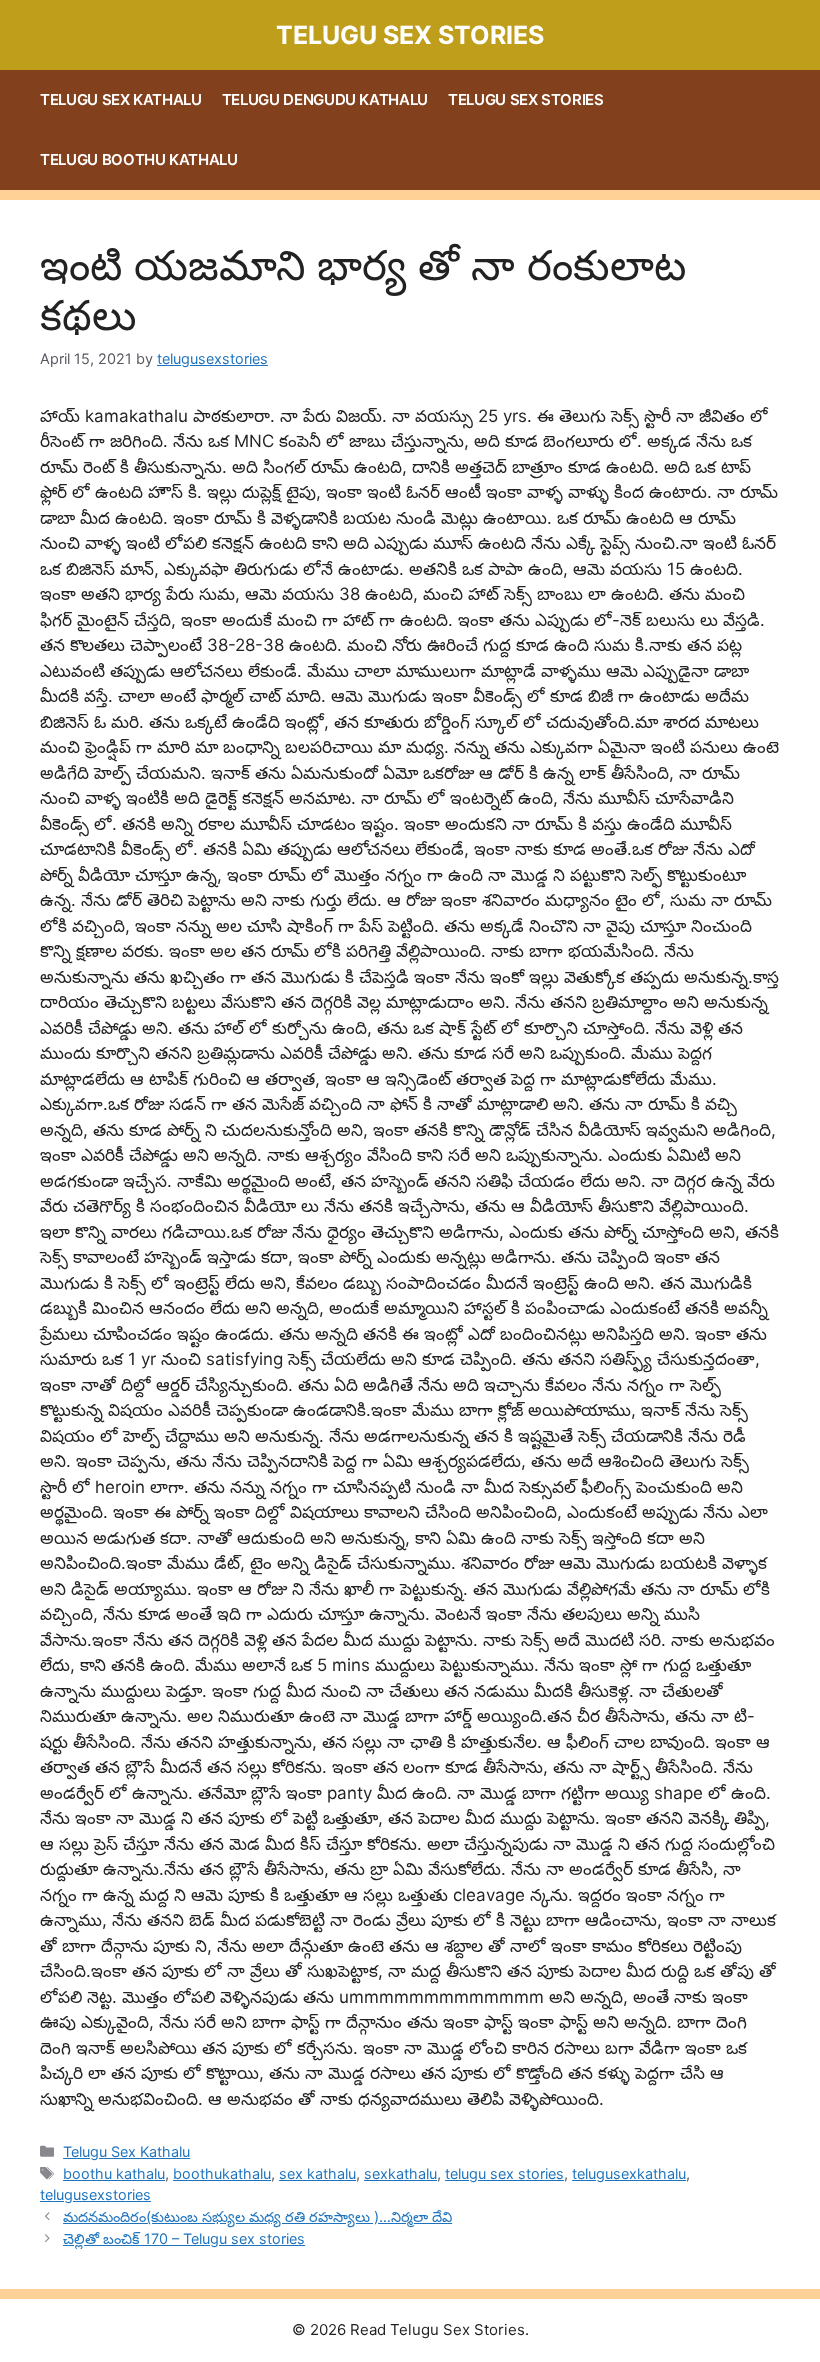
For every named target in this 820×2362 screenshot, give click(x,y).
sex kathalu (317, 2173)
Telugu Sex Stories (410, 35)
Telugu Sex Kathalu (121, 99)
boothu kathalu (114, 2173)
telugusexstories (95, 2194)
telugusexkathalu (629, 2173)
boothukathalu (222, 2173)
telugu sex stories (504, 2173)
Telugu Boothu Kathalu (139, 159)
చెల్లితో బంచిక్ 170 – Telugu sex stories (184, 2238)
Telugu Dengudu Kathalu (325, 99)
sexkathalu (400, 2173)
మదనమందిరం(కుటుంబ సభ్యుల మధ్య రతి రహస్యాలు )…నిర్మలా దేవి (257, 2216)
